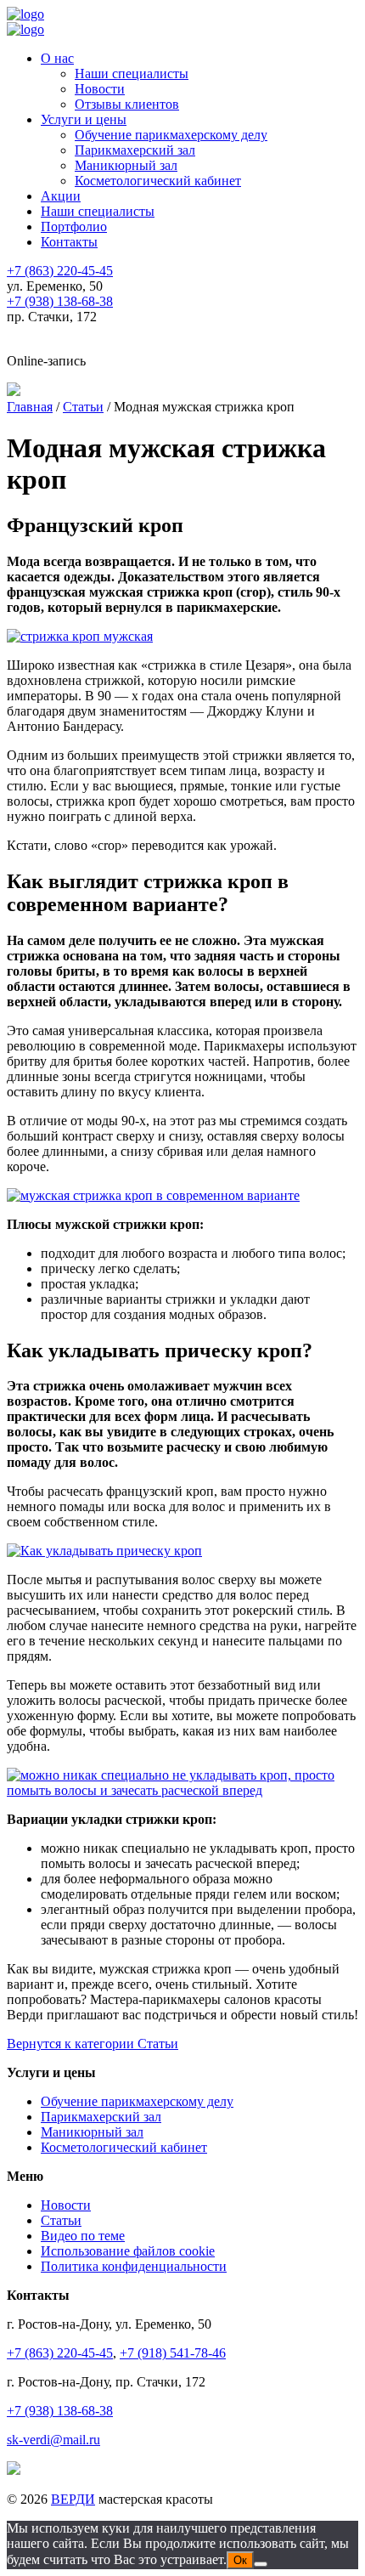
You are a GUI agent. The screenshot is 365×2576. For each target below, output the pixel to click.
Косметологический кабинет (158, 181)
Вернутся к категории (93, 2044)
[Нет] (261, 2564)
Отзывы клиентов (127, 104)
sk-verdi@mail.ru (53, 2440)
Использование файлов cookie (128, 2251)
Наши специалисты (132, 74)
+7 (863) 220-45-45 (60, 2353)
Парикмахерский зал (135, 150)
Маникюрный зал (126, 165)
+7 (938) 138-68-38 (60, 2411)
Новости (100, 89)
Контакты (69, 242)
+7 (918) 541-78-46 (173, 2353)
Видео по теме (83, 2236)
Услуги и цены (84, 119)
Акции (61, 196)
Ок (240, 2560)
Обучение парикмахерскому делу (171, 135)
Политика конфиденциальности (134, 2266)
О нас (57, 58)
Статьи (61, 2220)
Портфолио (74, 226)
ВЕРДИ (73, 2499)
